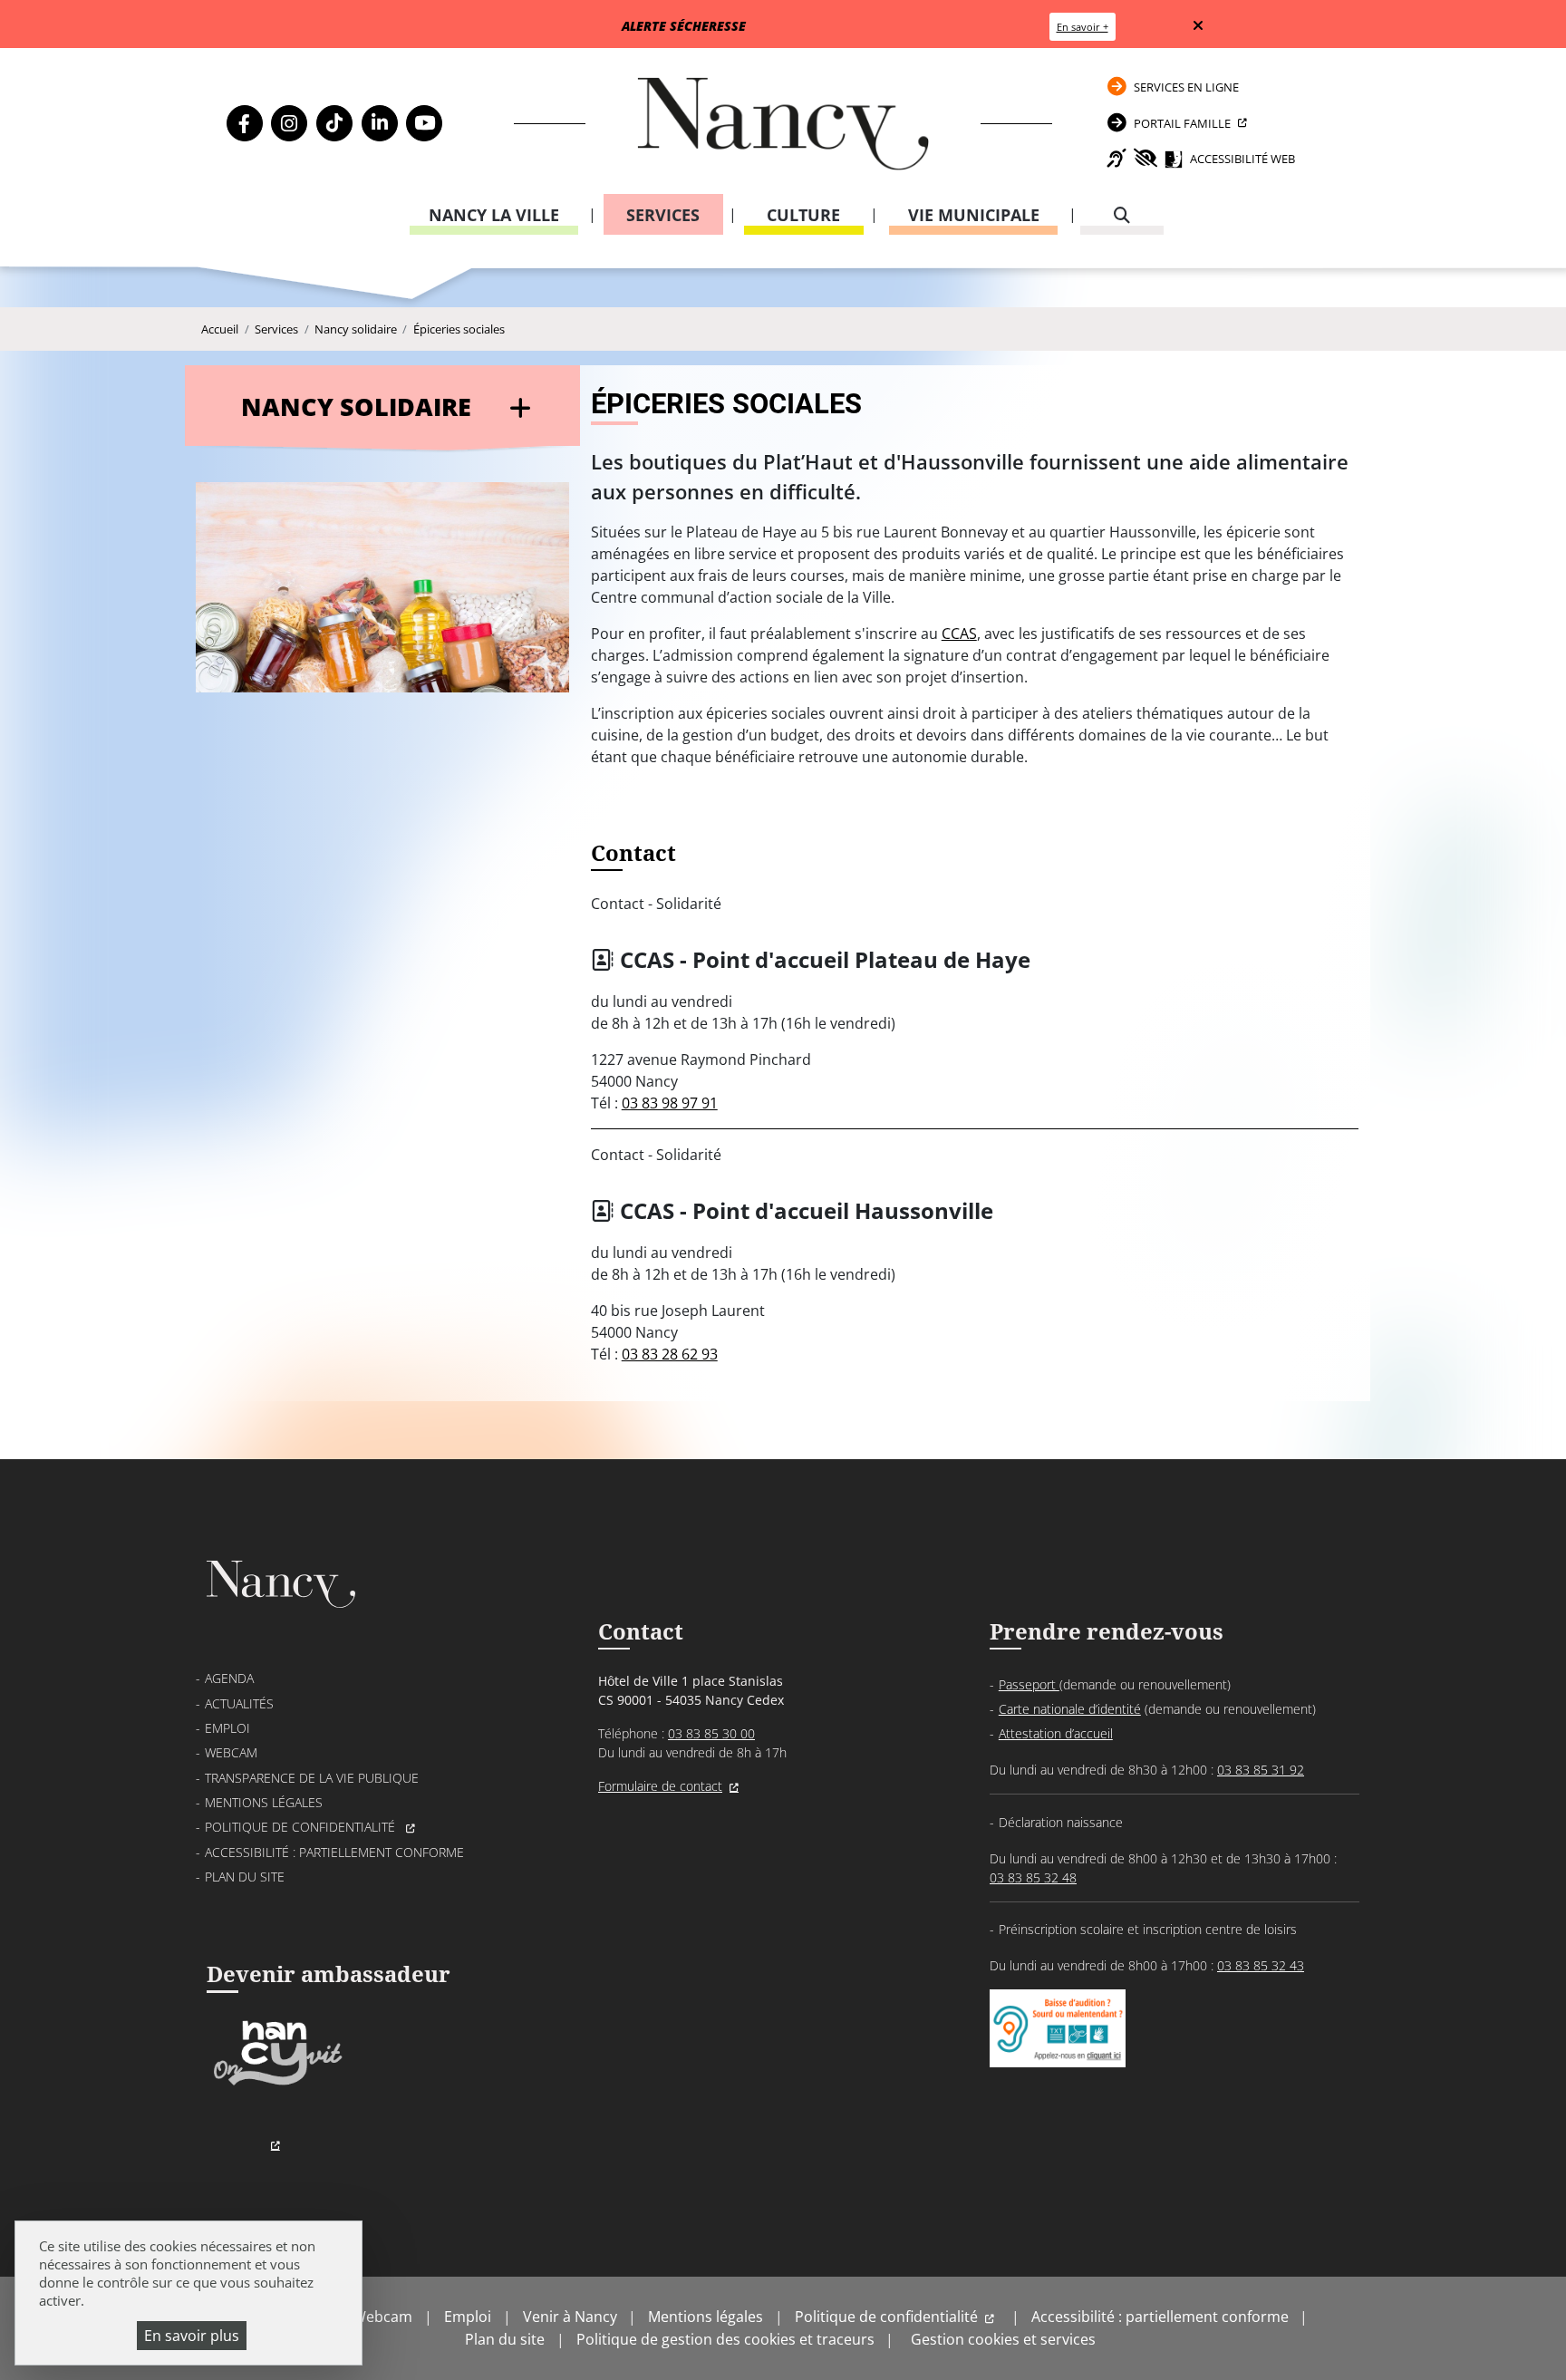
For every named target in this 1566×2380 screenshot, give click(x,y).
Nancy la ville (494, 215)
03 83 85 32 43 (1261, 1965)
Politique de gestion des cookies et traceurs (725, 2339)
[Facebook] (245, 123)
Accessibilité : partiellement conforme (334, 1852)
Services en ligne (1186, 87)
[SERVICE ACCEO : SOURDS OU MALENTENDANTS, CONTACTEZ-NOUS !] (1058, 2049)
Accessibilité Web (1242, 159)
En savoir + (1083, 27)
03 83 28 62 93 (670, 1354)
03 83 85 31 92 (1261, 1770)
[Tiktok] (334, 123)
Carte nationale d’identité (1070, 1709)
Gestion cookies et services (1003, 2339)
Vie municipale (974, 215)
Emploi (227, 1728)
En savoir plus (192, 2336)
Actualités (239, 1703)
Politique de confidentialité (302, 1827)
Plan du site (245, 1877)
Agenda (229, 1678)
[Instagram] (289, 123)
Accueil (220, 329)
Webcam (231, 1752)
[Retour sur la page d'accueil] (783, 124)
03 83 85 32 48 (1033, 1877)
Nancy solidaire (356, 329)
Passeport (1029, 1684)
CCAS (959, 634)
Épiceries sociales (459, 329)
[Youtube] (424, 123)
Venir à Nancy (570, 2317)
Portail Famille (1182, 123)
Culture (803, 215)
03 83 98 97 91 (670, 1103)
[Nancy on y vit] (275, 2084)
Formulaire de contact (660, 1786)
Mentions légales (264, 1802)
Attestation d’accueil (1056, 1733)
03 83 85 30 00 (711, 1733)
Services (663, 215)
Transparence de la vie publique (312, 1778)
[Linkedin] (380, 123)
